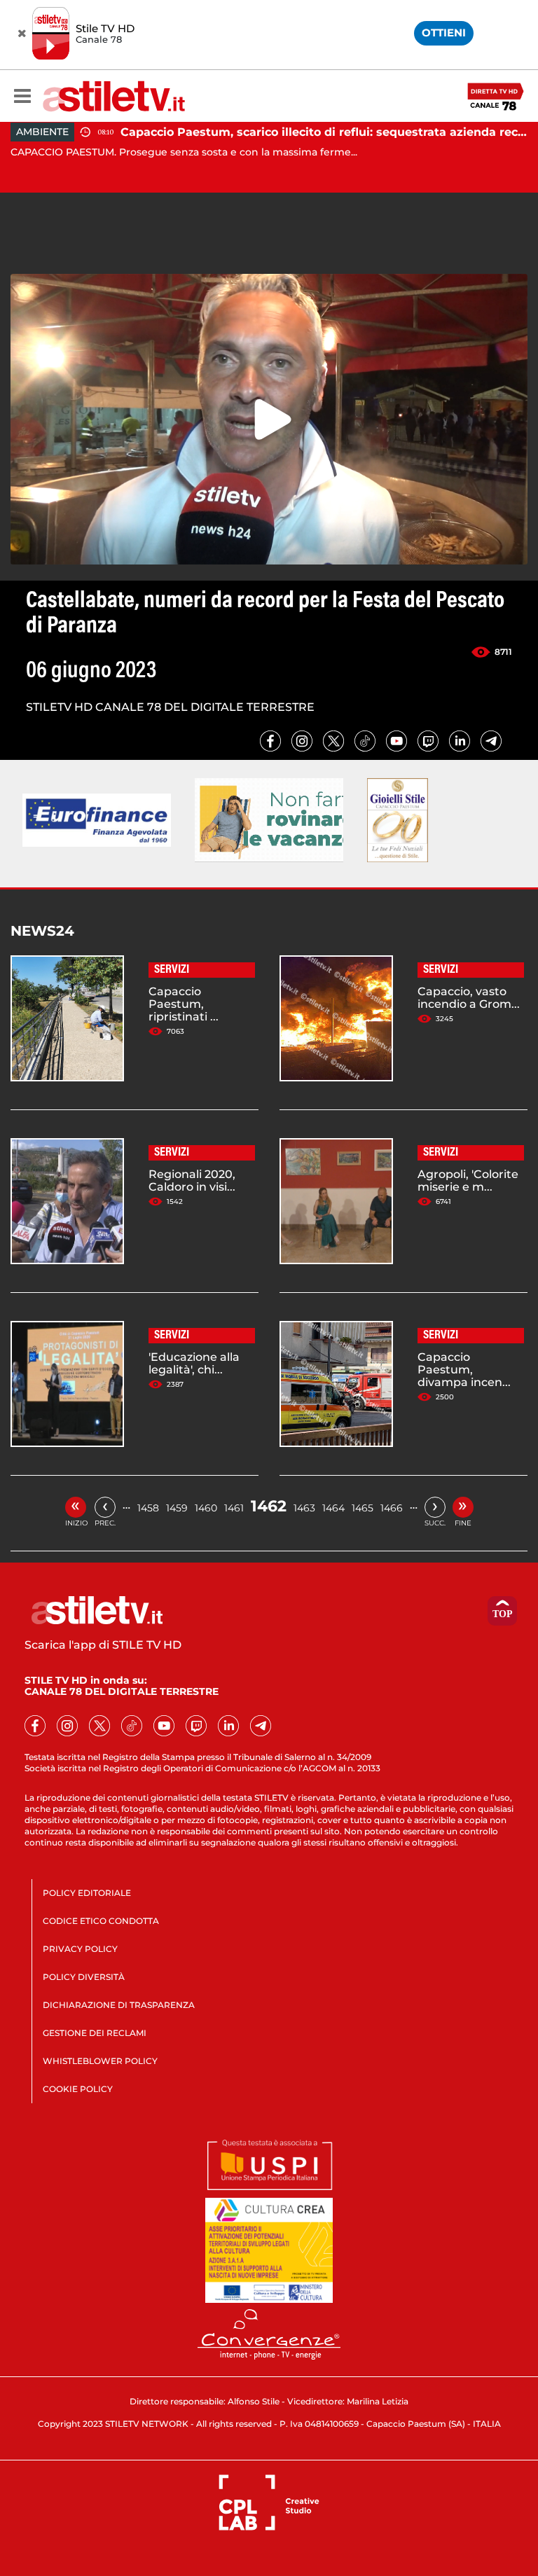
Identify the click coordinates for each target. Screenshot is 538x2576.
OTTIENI (444, 33)
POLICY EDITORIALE (87, 1893)
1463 (304, 1508)
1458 (148, 1508)
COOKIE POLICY (78, 2089)
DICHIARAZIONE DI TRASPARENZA (119, 2005)
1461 (234, 1508)
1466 (392, 1508)
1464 (333, 1508)
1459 (177, 1508)
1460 (206, 1508)
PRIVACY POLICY (80, 1949)
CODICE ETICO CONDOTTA (101, 1921)
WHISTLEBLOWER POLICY (100, 2061)
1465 (363, 1508)
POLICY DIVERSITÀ (84, 1977)
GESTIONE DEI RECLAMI (95, 2033)
